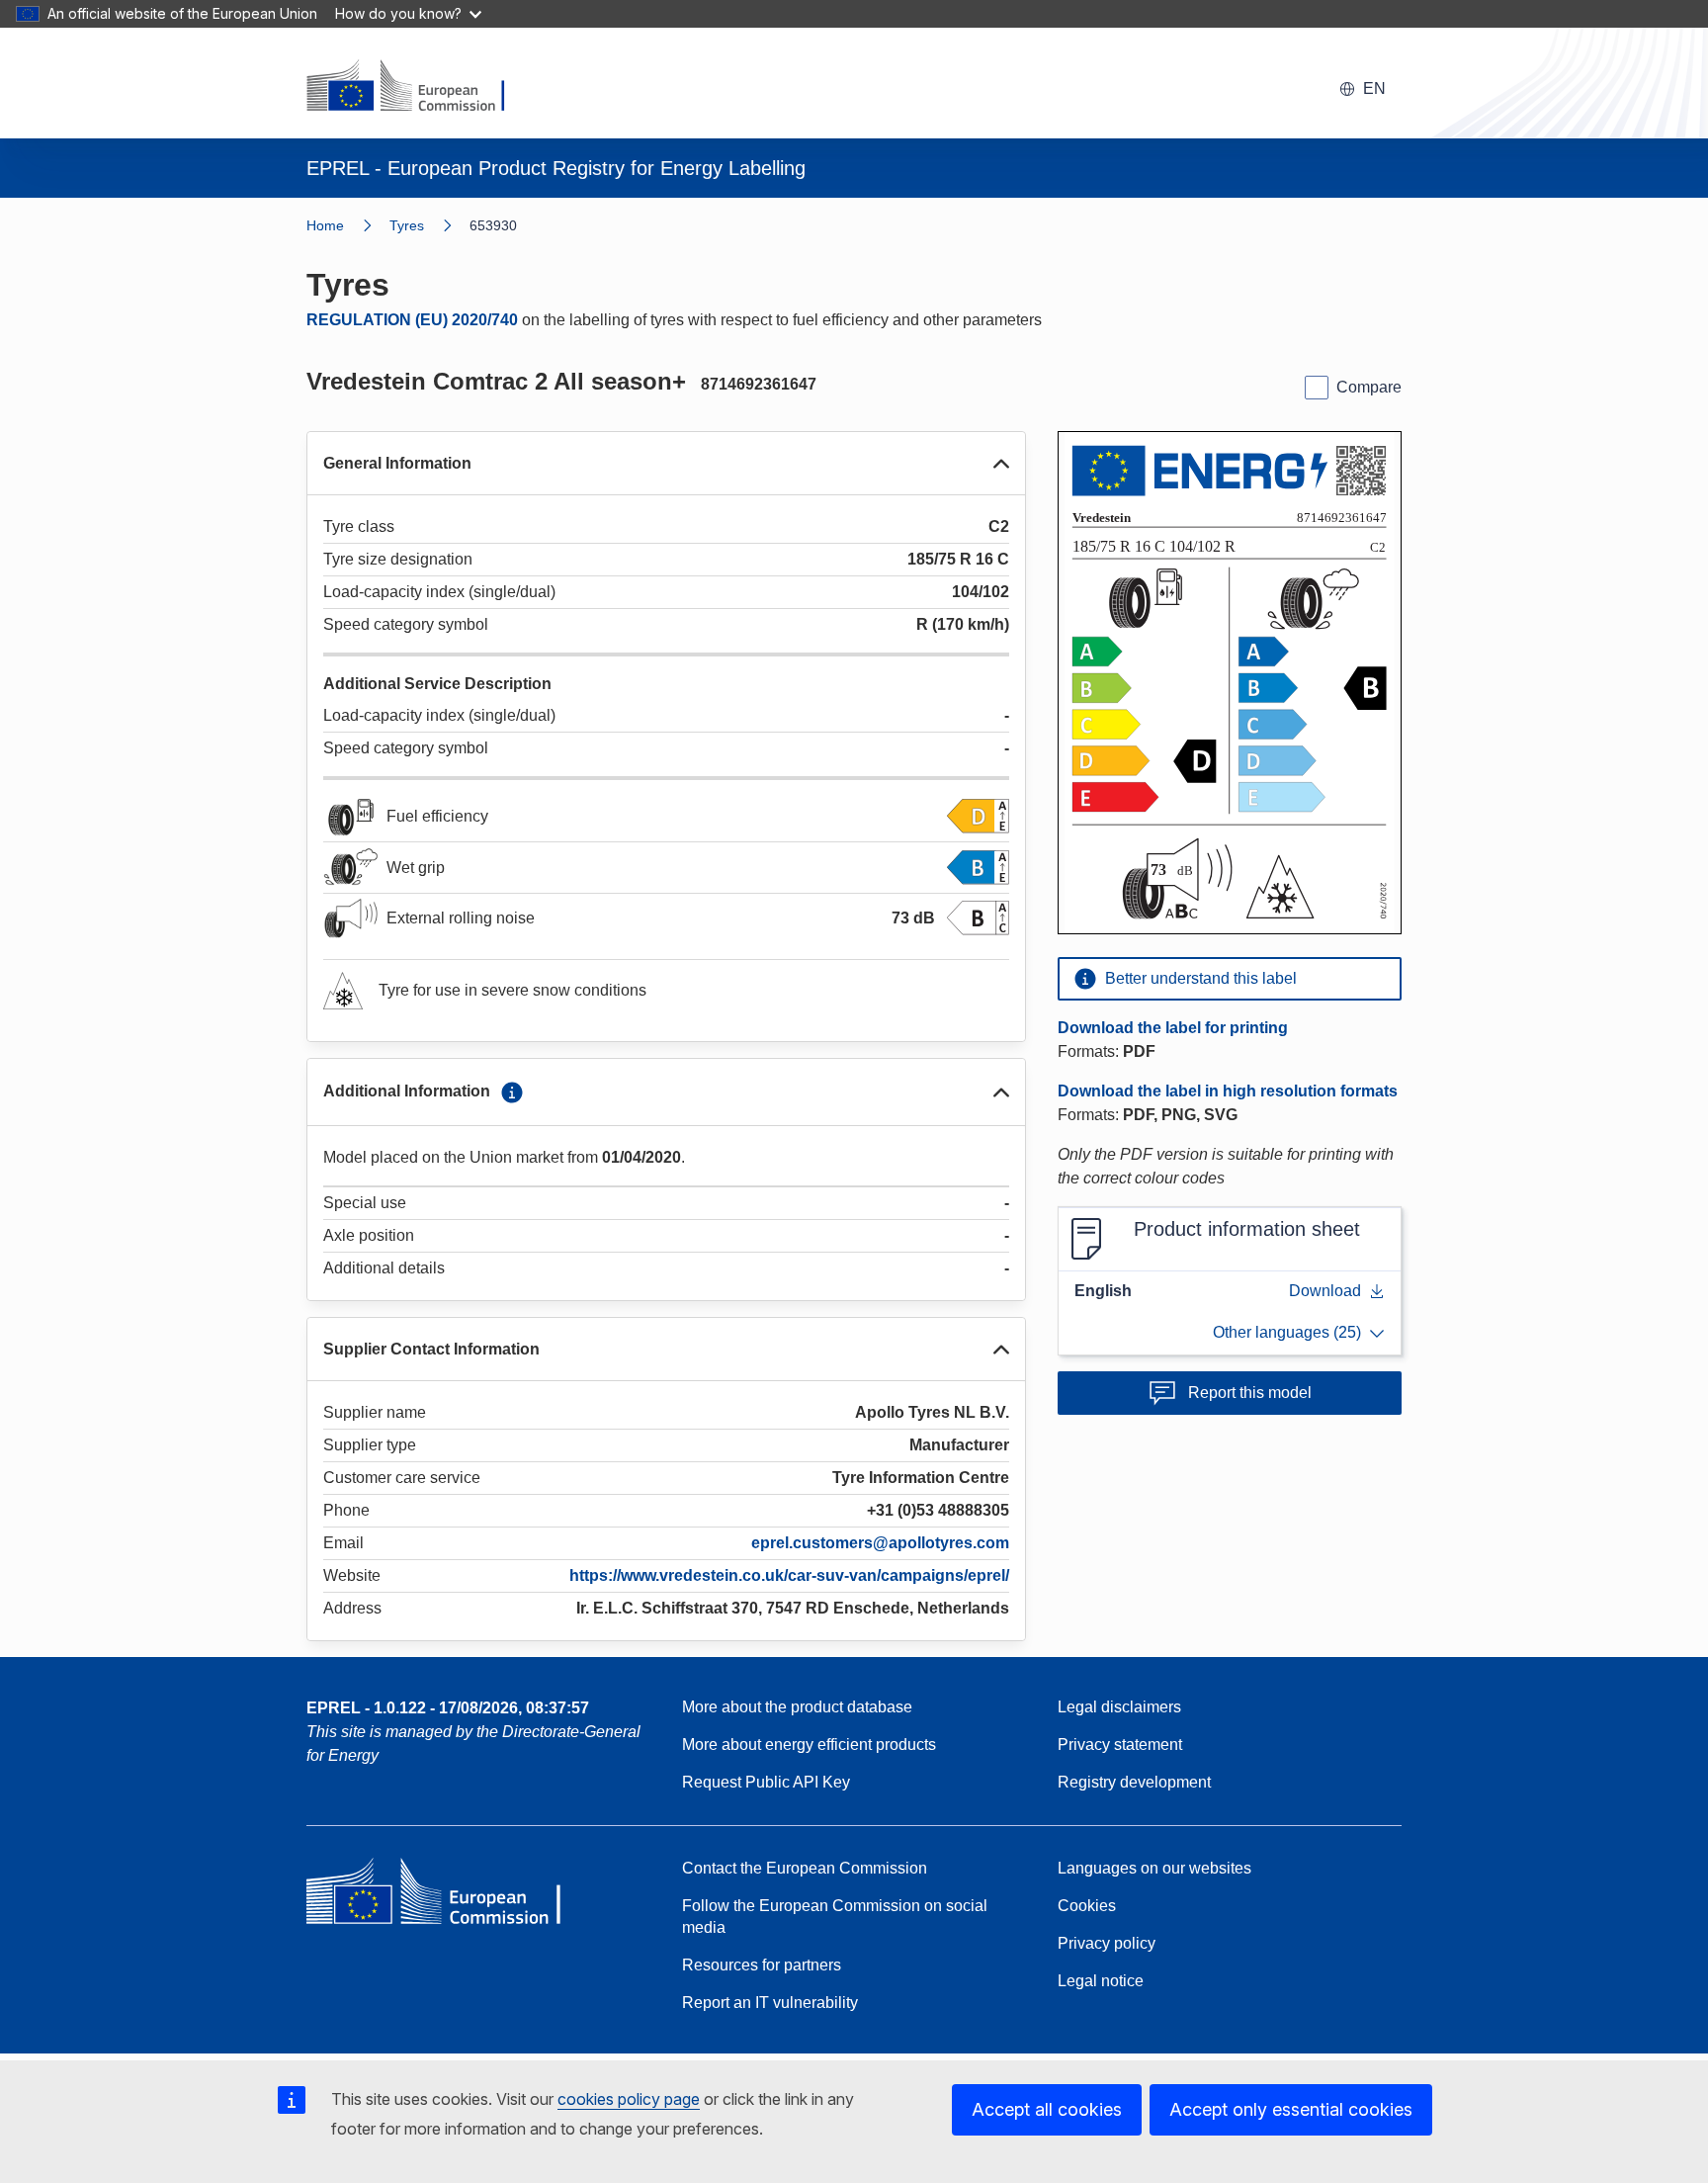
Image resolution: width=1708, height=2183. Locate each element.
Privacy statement (1120, 1745)
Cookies (1087, 1906)
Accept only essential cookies (1291, 2109)
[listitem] (429, 225)
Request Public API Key (766, 1782)
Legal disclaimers (1119, 1707)
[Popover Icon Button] (512, 1092)
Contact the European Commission (805, 1868)
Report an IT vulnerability (770, 2003)
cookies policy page (629, 2099)
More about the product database (797, 1707)
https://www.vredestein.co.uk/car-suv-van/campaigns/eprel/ (789, 1575)
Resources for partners (762, 1965)
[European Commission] (418, 87)
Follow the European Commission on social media (835, 1917)
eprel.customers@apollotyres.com (880, 1543)
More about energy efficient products (809, 1745)
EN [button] (1374, 88)
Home (325, 225)
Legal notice (1101, 1981)
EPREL (448, 1708)
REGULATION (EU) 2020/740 (412, 320)
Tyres (407, 225)
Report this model (1250, 1393)
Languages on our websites (1154, 1868)
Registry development (1134, 1782)
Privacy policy (1107, 1943)
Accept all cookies (1047, 2109)
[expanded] (1001, 464)
